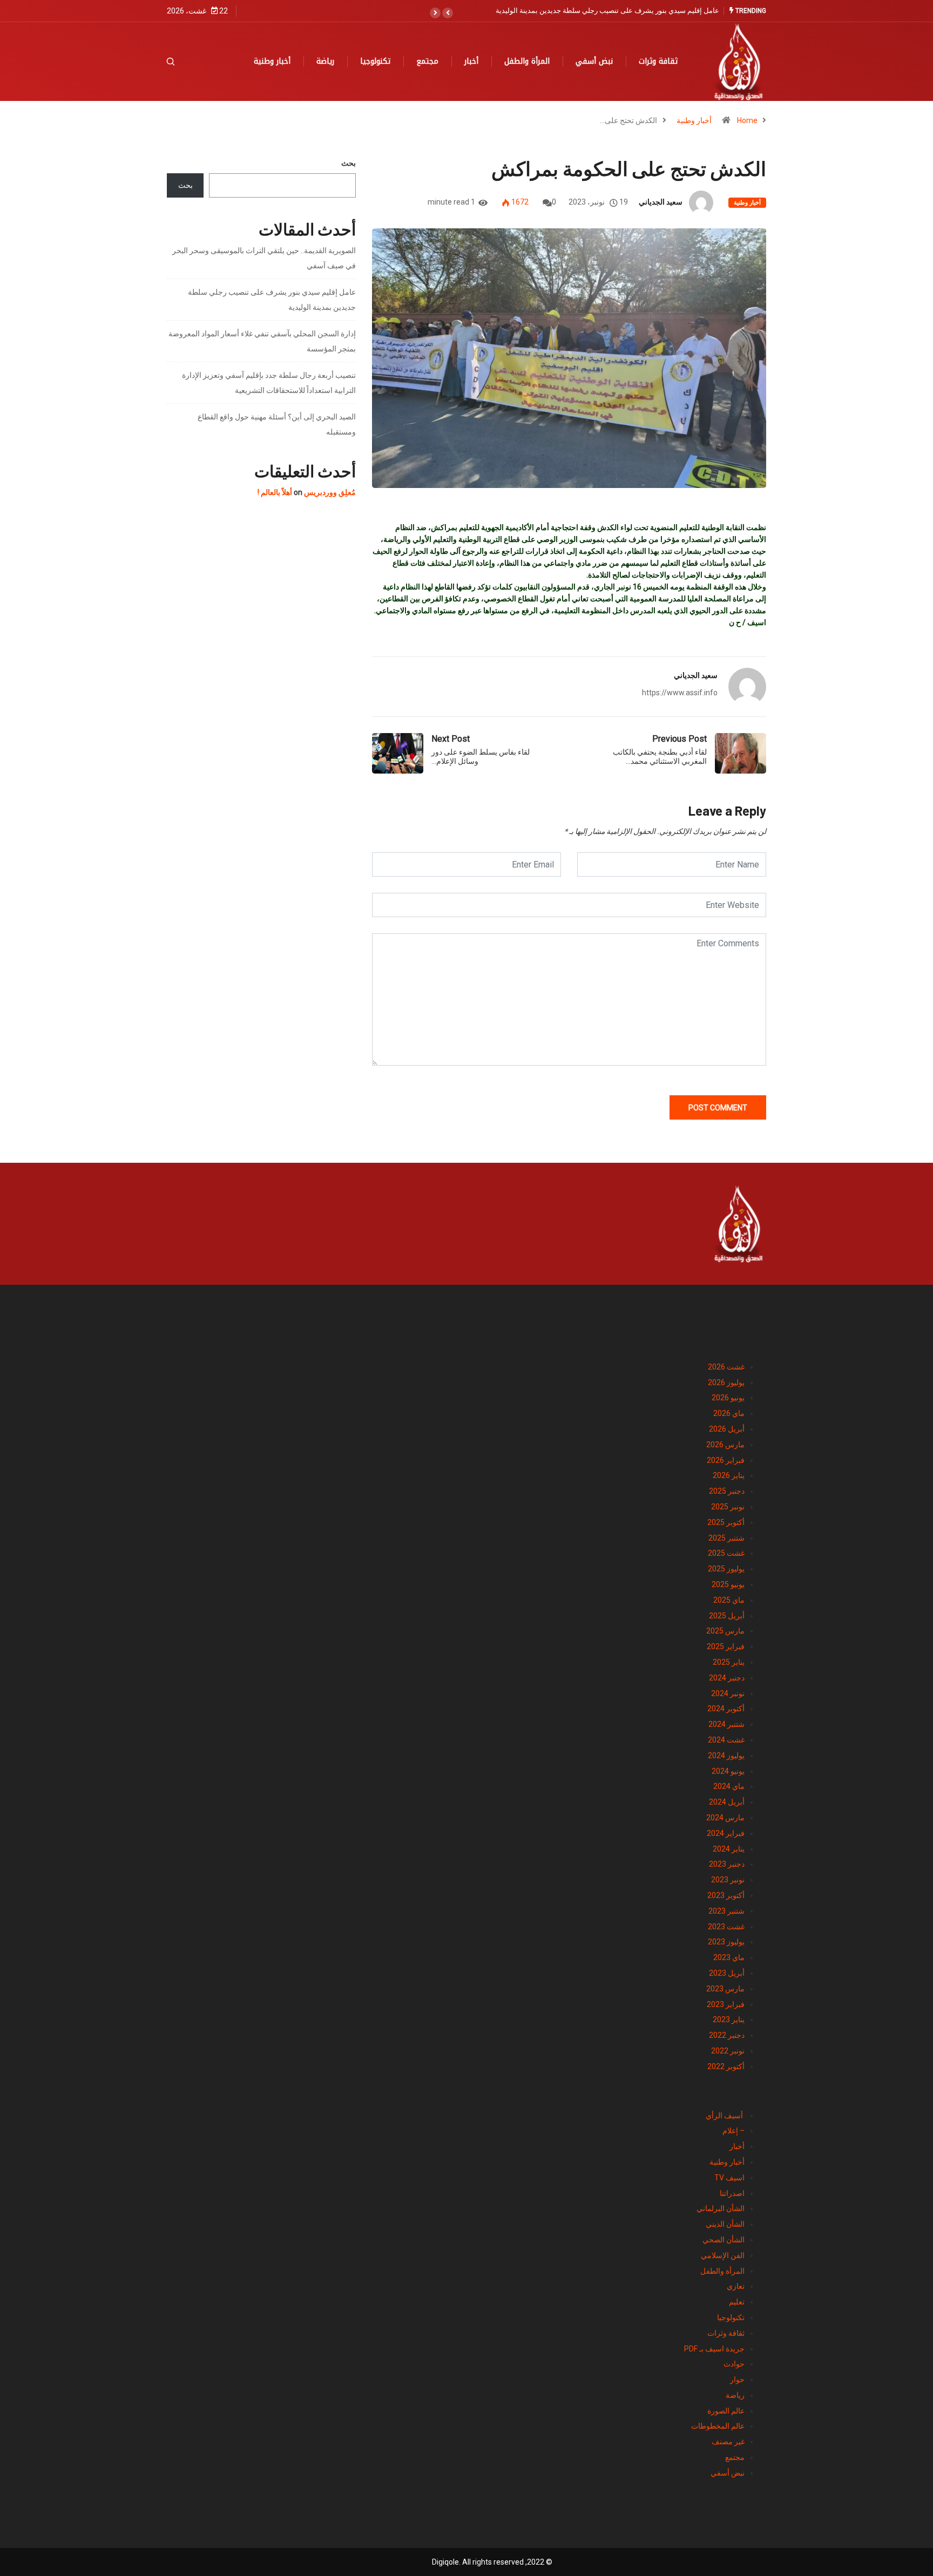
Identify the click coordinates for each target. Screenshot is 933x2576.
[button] (448, 13)
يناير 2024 (729, 1849)
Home (747, 120)
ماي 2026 (729, 1413)
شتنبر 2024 (726, 1724)
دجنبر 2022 (727, 2035)
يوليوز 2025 (726, 1569)
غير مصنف (728, 2442)
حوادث (734, 2364)
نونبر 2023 (728, 1880)
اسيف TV (729, 2178)
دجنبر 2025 (727, 1491)
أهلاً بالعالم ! (275, 492)
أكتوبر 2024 (726, 1709)
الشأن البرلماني (721, 2208)
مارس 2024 (725, 1818)
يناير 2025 (729, 1662)
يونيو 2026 (728, 1398)
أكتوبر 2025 (726, 1522)
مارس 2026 (725, 1445)
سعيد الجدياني (661, 202)
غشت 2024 (726, 1740)
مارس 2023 (725, 1989)
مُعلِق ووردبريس (330, 492)
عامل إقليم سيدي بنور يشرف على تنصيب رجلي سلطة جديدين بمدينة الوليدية (607, 11)
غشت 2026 (726, 1367)
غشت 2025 (726, 1553)
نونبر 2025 (728, 1507)
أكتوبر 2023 (726, 1895)
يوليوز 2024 (726, 1755)
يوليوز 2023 (726, 1942)
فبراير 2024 (726, 1833)
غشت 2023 (726, 1927)
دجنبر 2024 (727, 1678)
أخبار (471, 61)
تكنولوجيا (375, 61)
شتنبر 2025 (726, 1538)
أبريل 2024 (727, 1802)
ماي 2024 (729, 1786)
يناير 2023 (729, 2019)
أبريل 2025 (727, 1616)
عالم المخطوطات (718, 2426)
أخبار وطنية (272, 61)
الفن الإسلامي (723, 2255)
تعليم (737, 2302)
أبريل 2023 (727, 1973)
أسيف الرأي (725, 2116)
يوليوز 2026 (726, 1382)
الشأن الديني (725, 2224)
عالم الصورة (726, 2411)
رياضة (325, 61)
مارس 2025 (725, 1631)
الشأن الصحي (724, 2240)
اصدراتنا (732, 2193)
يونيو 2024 (728, 1771)
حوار (737, 2380)
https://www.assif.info (680, 693)
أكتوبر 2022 (726, 2066)
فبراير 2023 (726, 2004)
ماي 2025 (729, 1600)
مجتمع (427, 61)
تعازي (736, 2286)
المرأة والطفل (527, 61)
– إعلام (733, 2131)
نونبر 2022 (728, 2051)
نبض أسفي (594, 61)
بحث (349, 163)
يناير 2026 (729, 1475)
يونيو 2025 (728, 1584)
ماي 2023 (729, 1957)
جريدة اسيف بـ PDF (714, 2349)
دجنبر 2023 (727, 1864)
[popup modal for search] (184, 62)
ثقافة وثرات (658, 61)
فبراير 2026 (726, 1460)
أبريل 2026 (727, 1429)
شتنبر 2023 (726, 1911)
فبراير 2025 (726, 1646)
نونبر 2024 (728, 1693)
